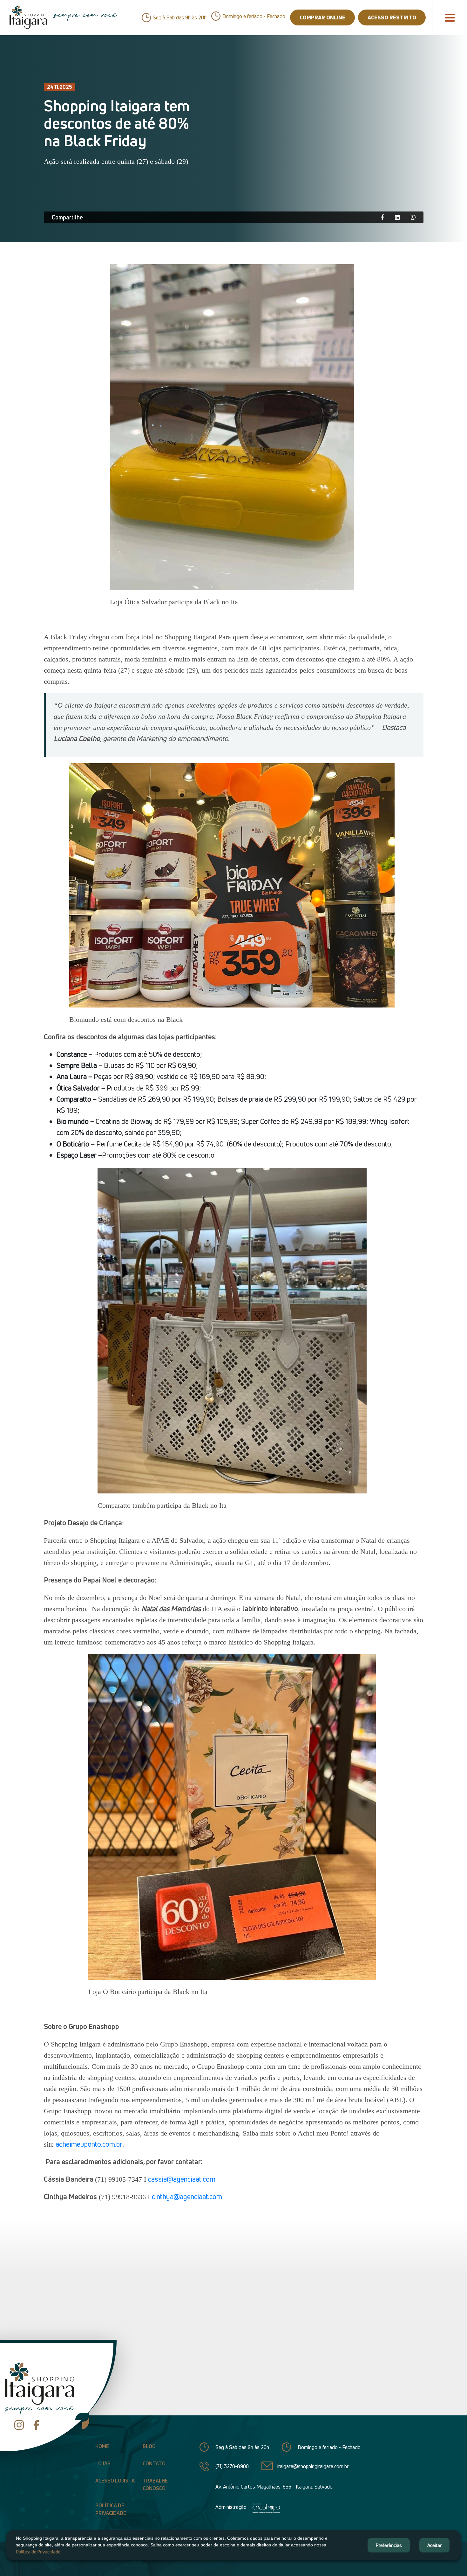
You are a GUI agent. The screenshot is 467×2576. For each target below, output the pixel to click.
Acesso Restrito (392, 17)
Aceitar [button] (434, 2545)
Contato (154, 2463)
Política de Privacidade (111, 2509)
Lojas (103, 2463)
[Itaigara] (28, 17)
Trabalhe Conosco (155, 2484)
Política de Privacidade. (39, 2552)
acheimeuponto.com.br (89, 2144)
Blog (149, 2446)
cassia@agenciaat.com (182, 2179)
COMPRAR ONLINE (322, 17)
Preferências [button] (389, 2545)
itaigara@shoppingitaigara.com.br (313, 2466)
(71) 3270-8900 (232, 2466)
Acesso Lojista (115, 2481)
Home (102, 2446)
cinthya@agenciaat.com (187, 2197)
